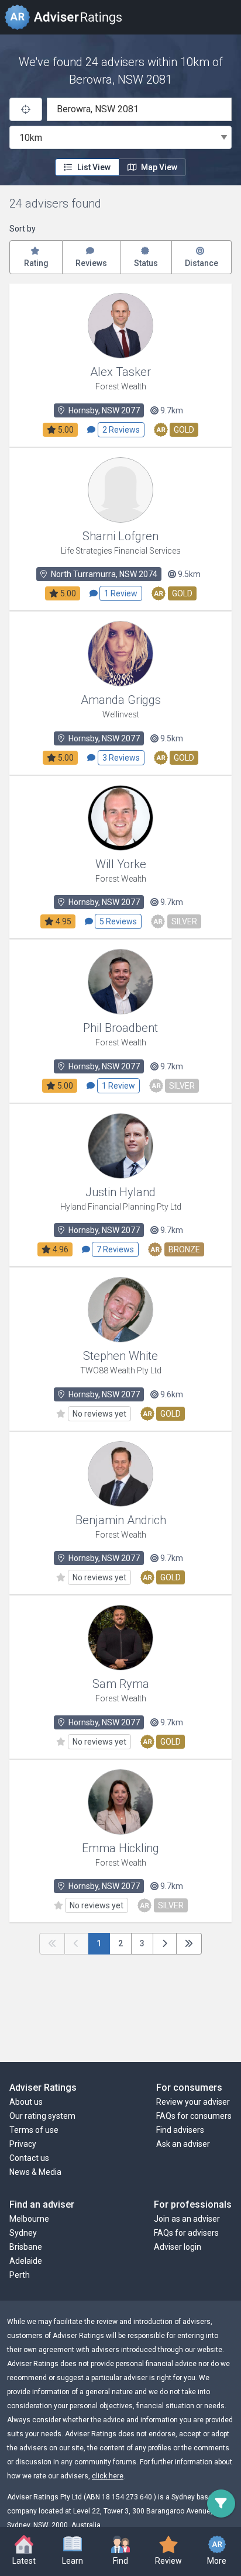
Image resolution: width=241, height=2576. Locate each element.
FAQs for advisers (186, 2233)
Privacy (23, 2144)
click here (108, 2476)
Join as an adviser (187, 2219)
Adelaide (26, 2261)
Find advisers (180, 2130)
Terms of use (34, 2130)
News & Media (35, 2172)
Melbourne (29, 2219)
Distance (202, 263)
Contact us (29, 2158)
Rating (36, 263)
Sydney (23, 2233)
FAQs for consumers (194, 2116)
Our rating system (42, 2116)
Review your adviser (193, 2102)
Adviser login (178, 2247)
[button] (72, 2551)
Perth (20, 2275)
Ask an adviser (183, 2144)
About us (26, 2102)
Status (146, 263)
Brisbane (26, 2247)
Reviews (91, 263)
